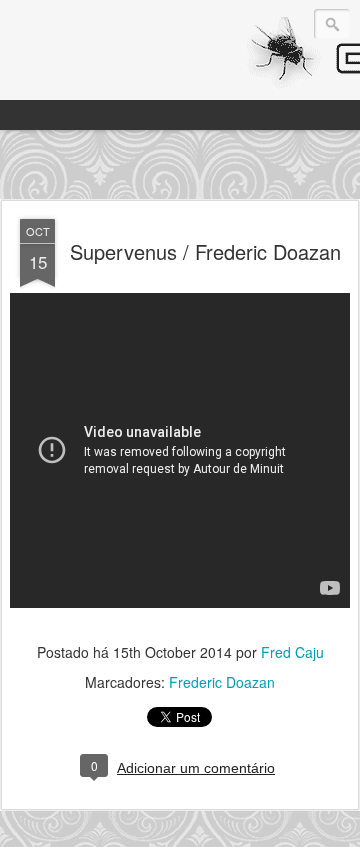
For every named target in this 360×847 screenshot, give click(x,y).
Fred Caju (292, 652)
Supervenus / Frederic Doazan (205, 251)
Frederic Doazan (222, 682)
